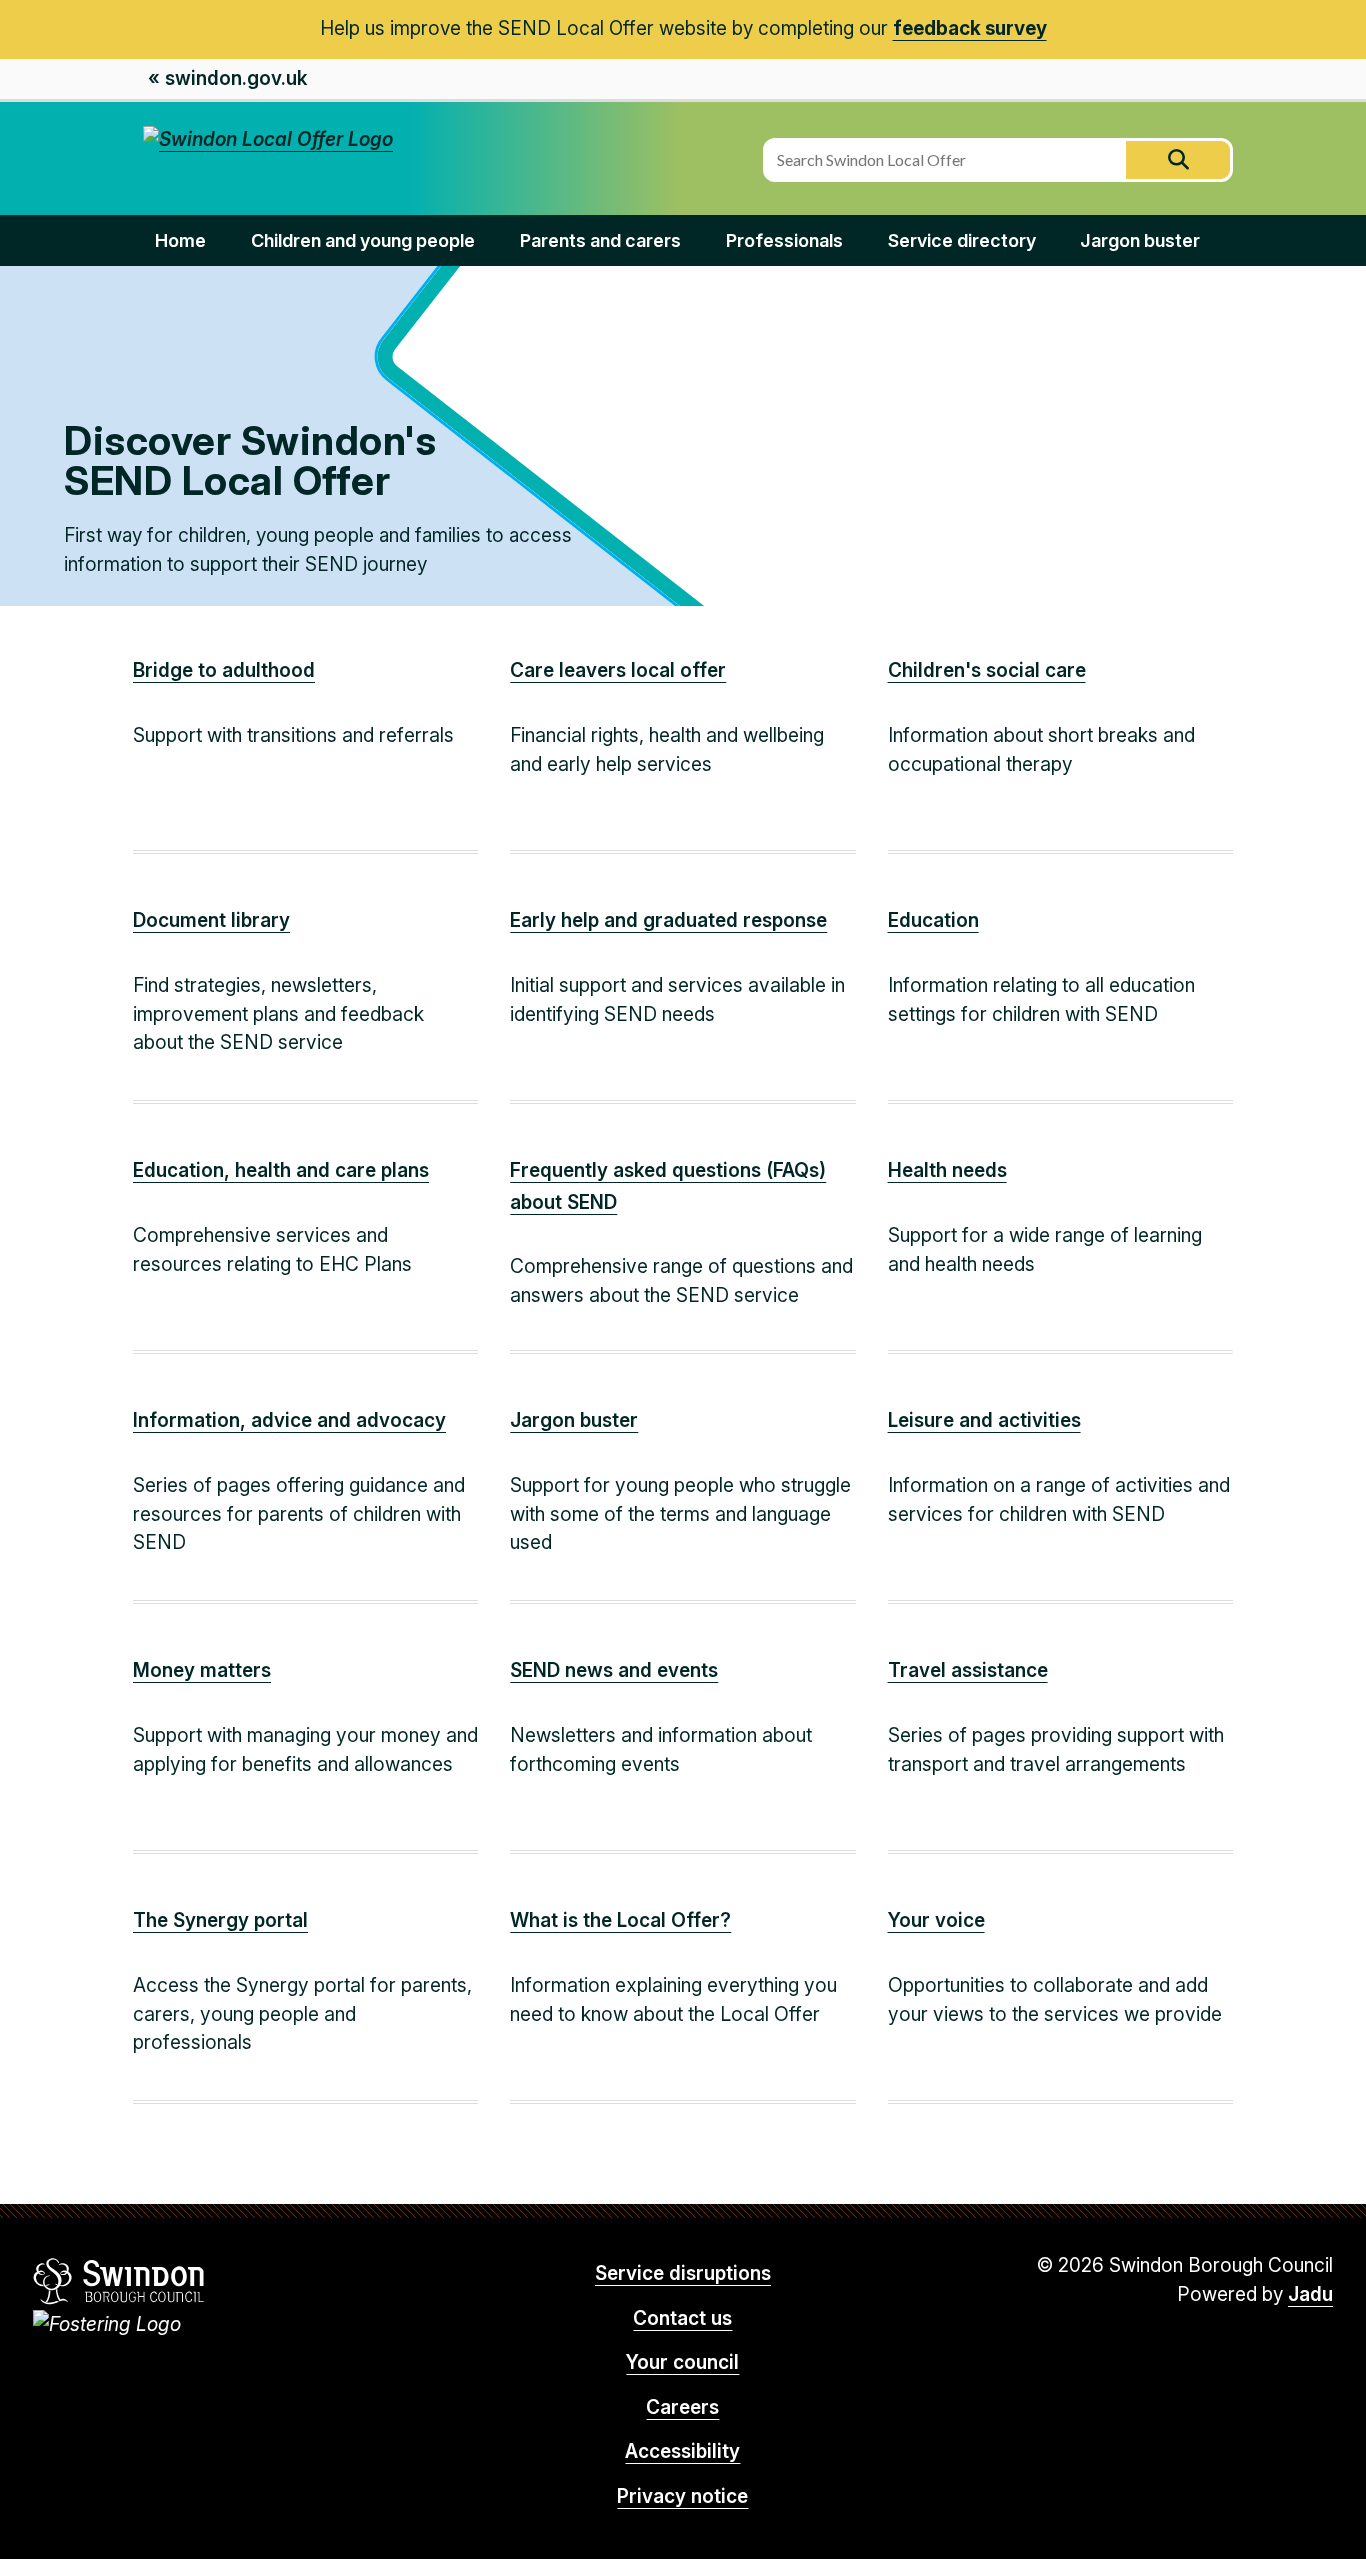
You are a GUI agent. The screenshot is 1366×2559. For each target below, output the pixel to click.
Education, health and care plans (281, 1170)
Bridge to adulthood (224, 670)
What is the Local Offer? (620, 1920)
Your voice (936, 1920)
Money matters (202, 1670)
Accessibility (682, 2451)
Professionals (784, 240)
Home (180, 240)
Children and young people (363, 240)
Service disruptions (683, 2273)
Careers (682, 2407)
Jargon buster (1140, 240)
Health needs (947, 1170)
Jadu (1310, 2294)
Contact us (682, 2318)
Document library (211, 920)
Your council (682, 2362)
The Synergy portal (220, 1920)
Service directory (962, 240)
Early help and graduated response (668, 920)
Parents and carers (600, 240)
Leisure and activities (984, 1420)
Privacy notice (682, 2496)
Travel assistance (968, 1670)
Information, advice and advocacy (289, 1420)
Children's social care (987, 670)
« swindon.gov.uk (227, 78)
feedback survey (970, 28)
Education (933, 920)
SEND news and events (614, 1670)
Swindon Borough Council (119, 2281)
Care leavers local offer (618, 670)
